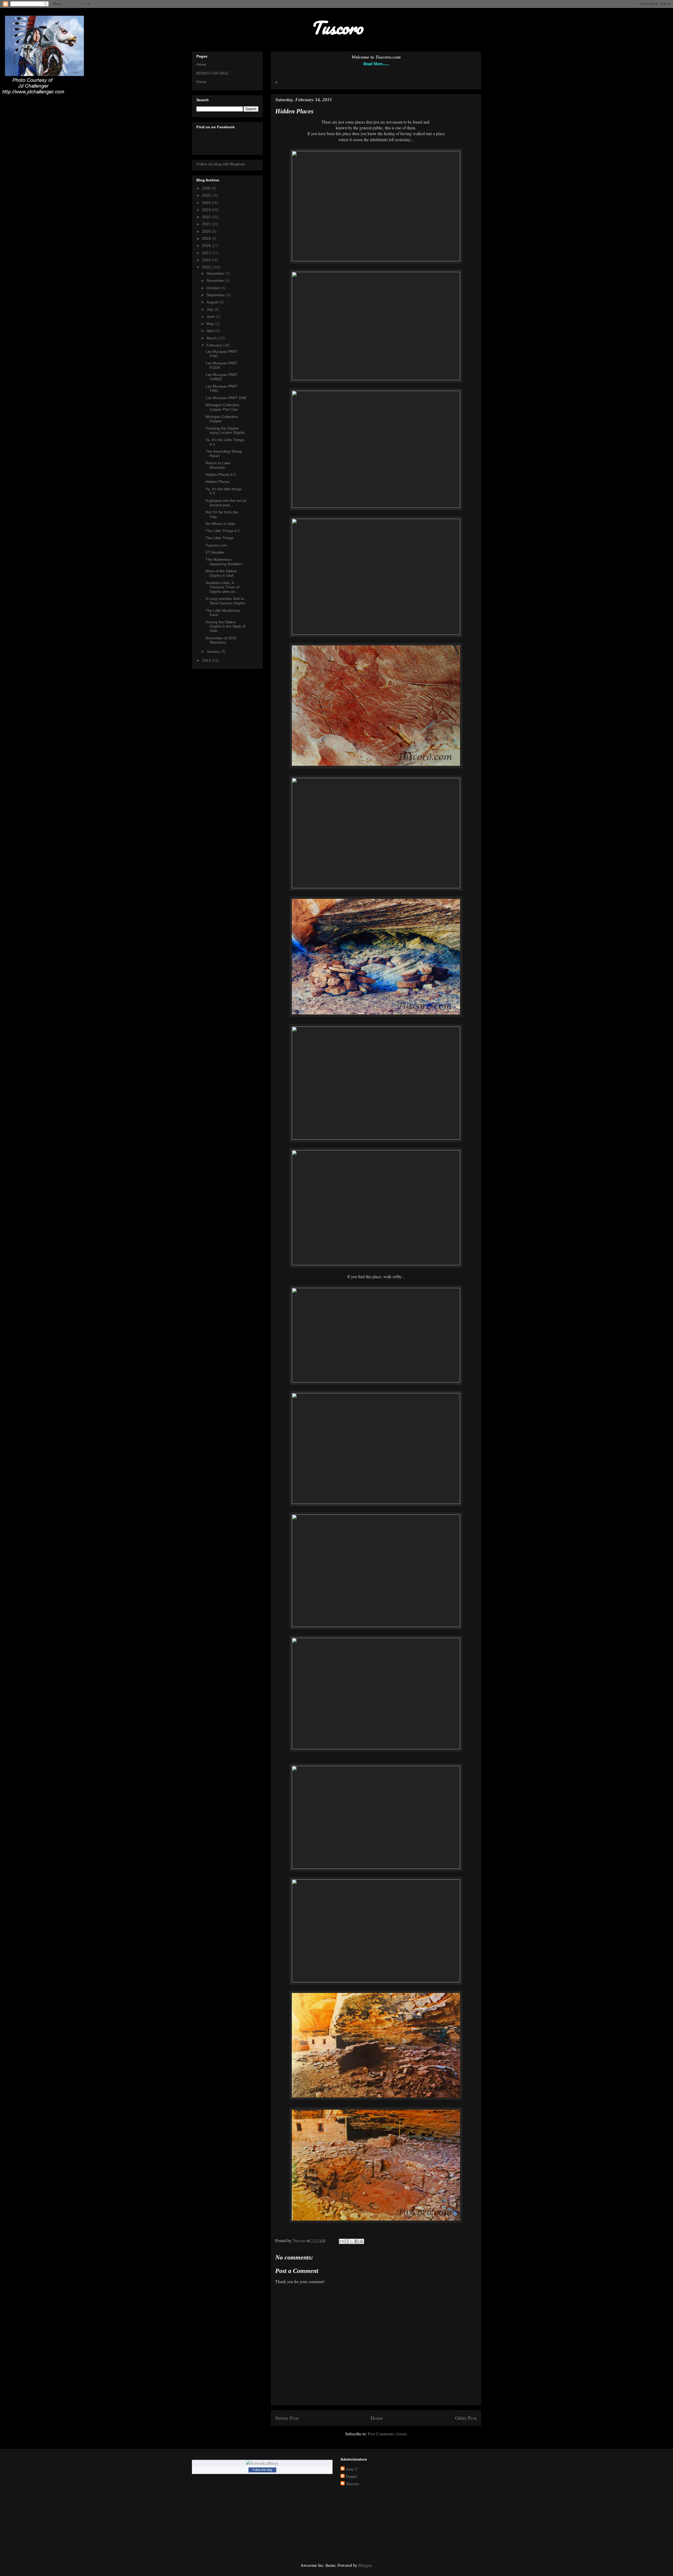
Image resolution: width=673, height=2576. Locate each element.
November (216, 280)
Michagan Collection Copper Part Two (222, 407)
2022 (207, 217)
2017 (207, 253)
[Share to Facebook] (356, 2241)
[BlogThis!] (346, 2241)
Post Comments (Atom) (387, 2434)
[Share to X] (351, 2241)
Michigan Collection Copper (222, 419)
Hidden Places (218, 482)
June (211, 317)
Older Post (466, 2418)
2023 (207, 210)
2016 (207, 260)
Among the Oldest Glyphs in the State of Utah (225, 626)
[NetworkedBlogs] (262, 2463)
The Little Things (220, 538)
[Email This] (341, 2241)
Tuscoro (352, 2484)
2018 (207, 246)
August (213, 302)
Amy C (352, 2469)
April (211, 331)
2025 (207, 195)
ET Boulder (215, 552)
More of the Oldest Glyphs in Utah (221, 573)
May (211, 324)
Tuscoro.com (216, 545)
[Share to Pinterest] (361, 2241)
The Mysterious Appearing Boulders (224, 562)
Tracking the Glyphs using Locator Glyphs (225, 430)
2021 (207, 224)
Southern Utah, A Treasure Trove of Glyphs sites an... (222, 587)
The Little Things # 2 (223, 531)
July (210, 309)
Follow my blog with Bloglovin (221, 164)
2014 (207, 660)
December (216, 273)
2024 (207, 203)
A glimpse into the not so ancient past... (226, 503)
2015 (207, 267)
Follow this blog (262, 2470)
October (214, 288)
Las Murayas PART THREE (222, 377)
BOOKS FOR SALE (212, 73)
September (216, 295)
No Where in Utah (220, 524)
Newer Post (287, 2418)
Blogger (365, 2565)
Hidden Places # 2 (221, 475)
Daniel (351, 2476)
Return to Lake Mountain (218, 465)
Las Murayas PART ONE (226, 398)
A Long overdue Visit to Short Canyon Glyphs (225, 601)
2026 (207, 188)
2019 (207, 238)
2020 (207, 231)
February (215, 345)
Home (377, 2418)
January (214, 651)
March (212, 338)
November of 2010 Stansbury (221, 640)
